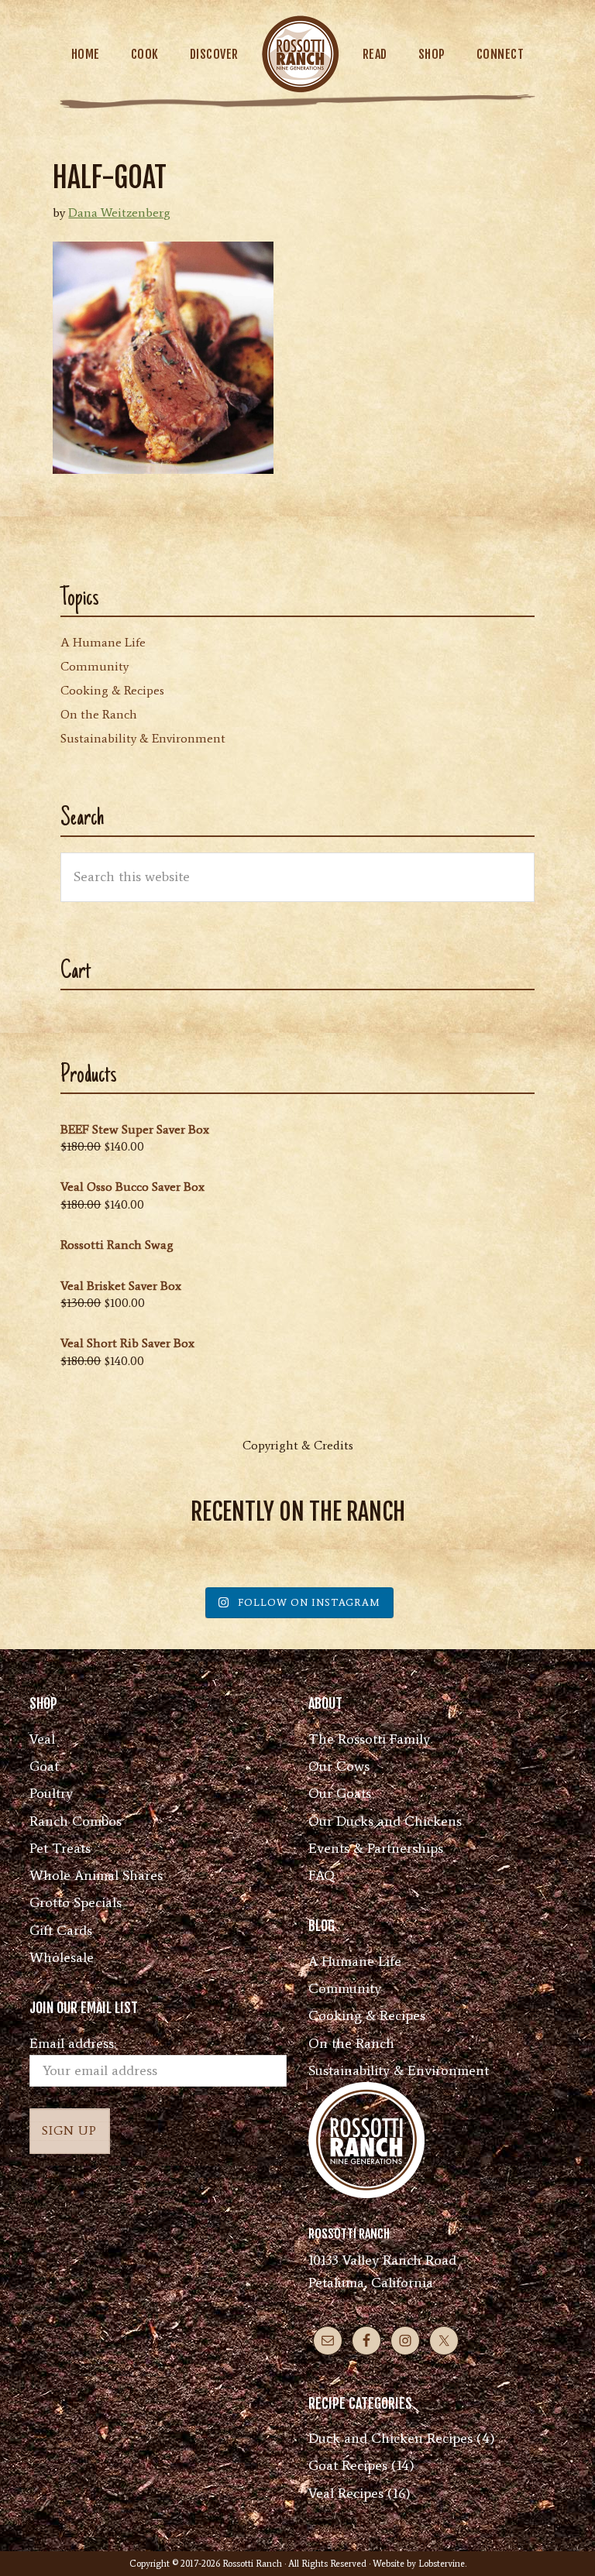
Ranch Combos (76, 1821)
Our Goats (340, 1793)
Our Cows (339, 1766)
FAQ (322, 1875)
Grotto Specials (76, 1902)
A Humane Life (103, 642)
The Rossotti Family (369, 1739)
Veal (42, 1739)
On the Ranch (99, 714)
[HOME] (301, 54)
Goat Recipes (348, 2465)
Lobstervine (442, 2564)
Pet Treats (60, 1848)
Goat (44, 1766)
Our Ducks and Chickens (385, 1821)
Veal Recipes (346, 2493)
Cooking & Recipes (112, 690)
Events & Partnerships (376, 1848)
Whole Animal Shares (96, 1875)
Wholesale (62, 1957)
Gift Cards (61, 1930)
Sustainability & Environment (143, 738)
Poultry (51, 1793)
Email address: (73, 2043)
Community (95, 666)
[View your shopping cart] (534, 54)
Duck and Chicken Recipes (390, 2438)
